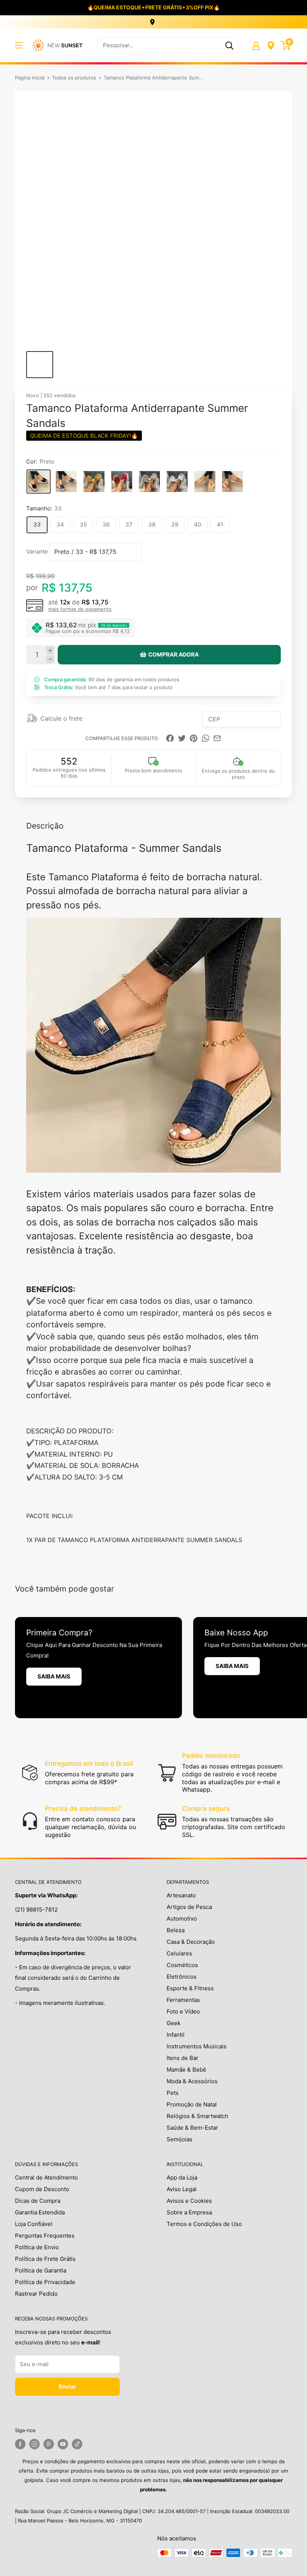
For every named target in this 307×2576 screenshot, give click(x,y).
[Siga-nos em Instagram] (34, 2444)
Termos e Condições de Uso (204, 2224)
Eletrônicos (182, 1977)
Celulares (179, 1953)
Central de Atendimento (46, 2177)
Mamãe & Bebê (186, 2070)
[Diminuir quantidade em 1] (50, 659)
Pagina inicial (30, 78)
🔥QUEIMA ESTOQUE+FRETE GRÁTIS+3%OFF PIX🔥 (153, 7)
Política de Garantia (41, 2270)
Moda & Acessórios (192, 2081)
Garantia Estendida (40, 2212)
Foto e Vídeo (183, 2011)
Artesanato (181, 1895)
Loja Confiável (34, 2224)
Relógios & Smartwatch (197, 2116)
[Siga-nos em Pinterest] (49, 2444)
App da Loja (182, 2177)
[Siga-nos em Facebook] (20, 2444)
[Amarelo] (94, 482)
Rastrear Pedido (36, 2294)
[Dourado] (205, 482)
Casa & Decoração (191, 1942)
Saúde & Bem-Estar (192, 2128)
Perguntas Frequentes (45, 2236)
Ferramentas (183, 2000)
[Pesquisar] (229, 45)
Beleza (176, 1930)
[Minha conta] (256, 45)
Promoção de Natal (192, 2104)
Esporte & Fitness (190, 1988)
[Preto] (39, 482)
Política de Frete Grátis (45, 2259)
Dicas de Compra (38, 2201)
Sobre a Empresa (189, 2212)
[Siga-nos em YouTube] (63, 2444)
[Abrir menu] (19, 45)
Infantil (176, 2035)
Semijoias (180, 2139)
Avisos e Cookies (189, 2201)
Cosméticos (182, 1965)
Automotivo (182, 1919)
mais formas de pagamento (80, 609)
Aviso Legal (182, 2189)
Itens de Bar (183, 2058)
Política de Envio (37, 2247)
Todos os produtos (74, 78)
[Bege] (149, 482)
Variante (37, 551)
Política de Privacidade (45, 2282)
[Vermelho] (122, 482)
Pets (173, 2093)
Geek (174, 2023)
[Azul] (66, 482)
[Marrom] (232, 482)
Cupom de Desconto (42, 2189)
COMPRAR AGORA (174, 654)
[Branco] (177, 482)
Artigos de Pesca (189, 1907)
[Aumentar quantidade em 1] (50, 650)
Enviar (67, 2387)
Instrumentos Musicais (197, 2046)
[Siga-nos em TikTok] (77, 2444)
